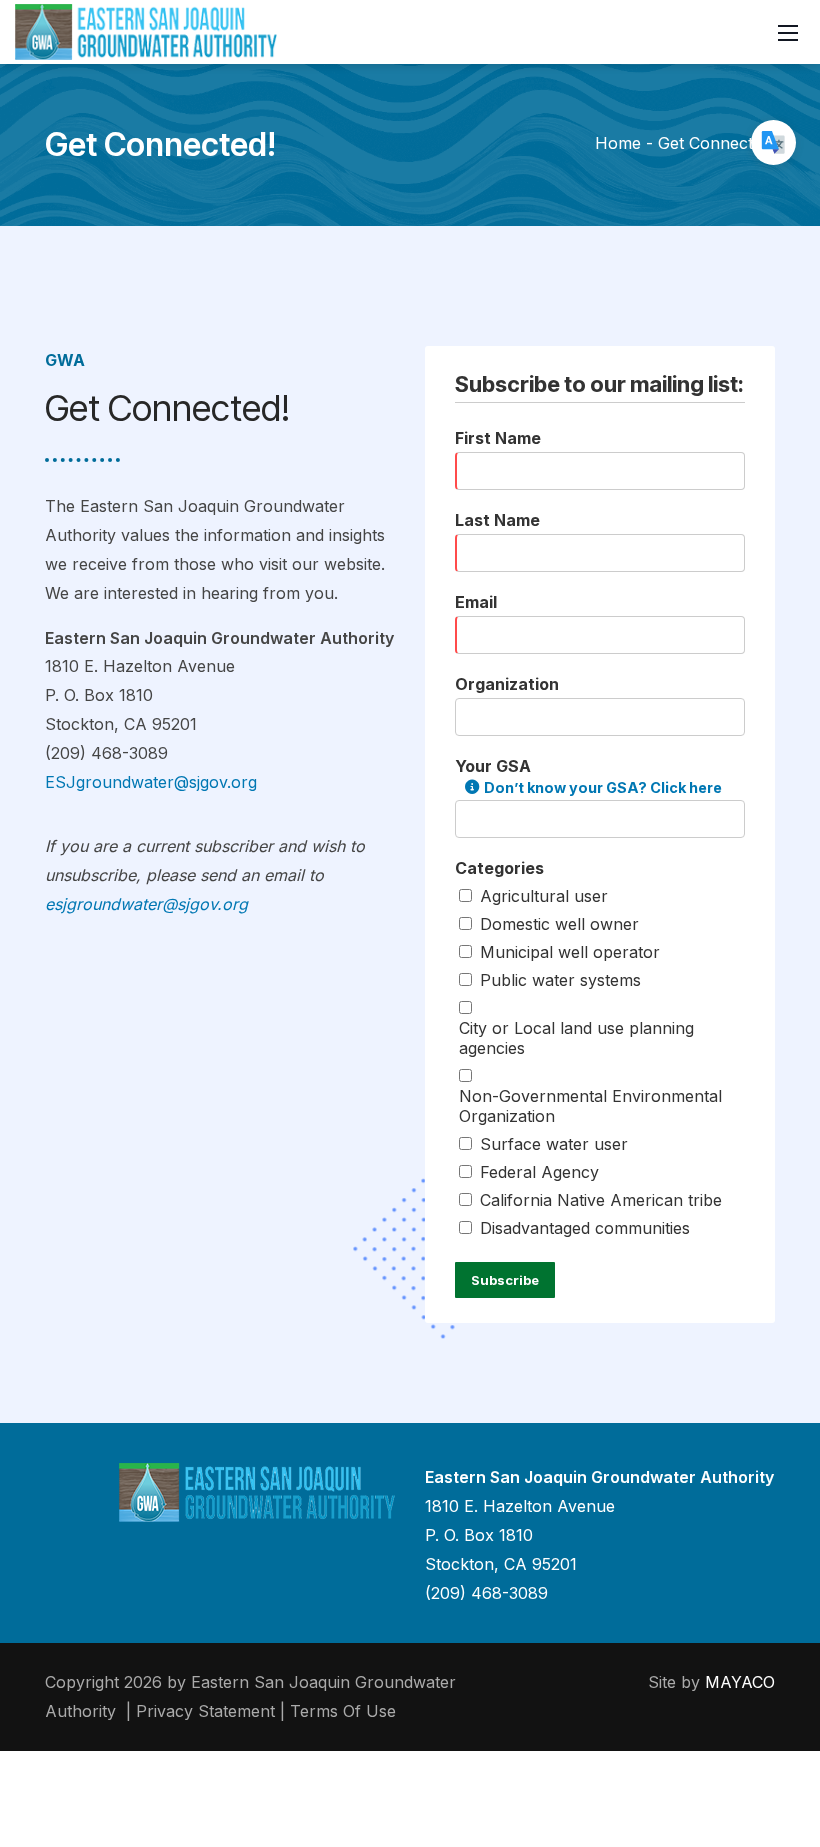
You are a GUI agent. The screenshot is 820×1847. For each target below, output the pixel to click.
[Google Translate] (773, 142)
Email (476, 602)
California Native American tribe (601, 1200)
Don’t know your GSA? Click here (603, 787)
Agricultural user (544, 896)
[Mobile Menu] (788, 32)
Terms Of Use (343, 1711)
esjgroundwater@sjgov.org (146, 904)
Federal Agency (539, 1172)
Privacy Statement (205, 1711)
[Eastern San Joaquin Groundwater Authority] (146, 30)
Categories (499, 868)
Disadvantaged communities (585, 1228)
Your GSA (588, 776)
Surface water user (554, 1144)
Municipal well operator (570, 952)
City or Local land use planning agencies (576, 1038)
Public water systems (560, 980)
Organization (507, 684)
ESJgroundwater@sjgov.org (151, 782)
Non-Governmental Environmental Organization (590, 1106)
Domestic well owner (559, 924)
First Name (498, 438)
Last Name (497, 520)
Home (618, 143)
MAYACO (740, 1682)
